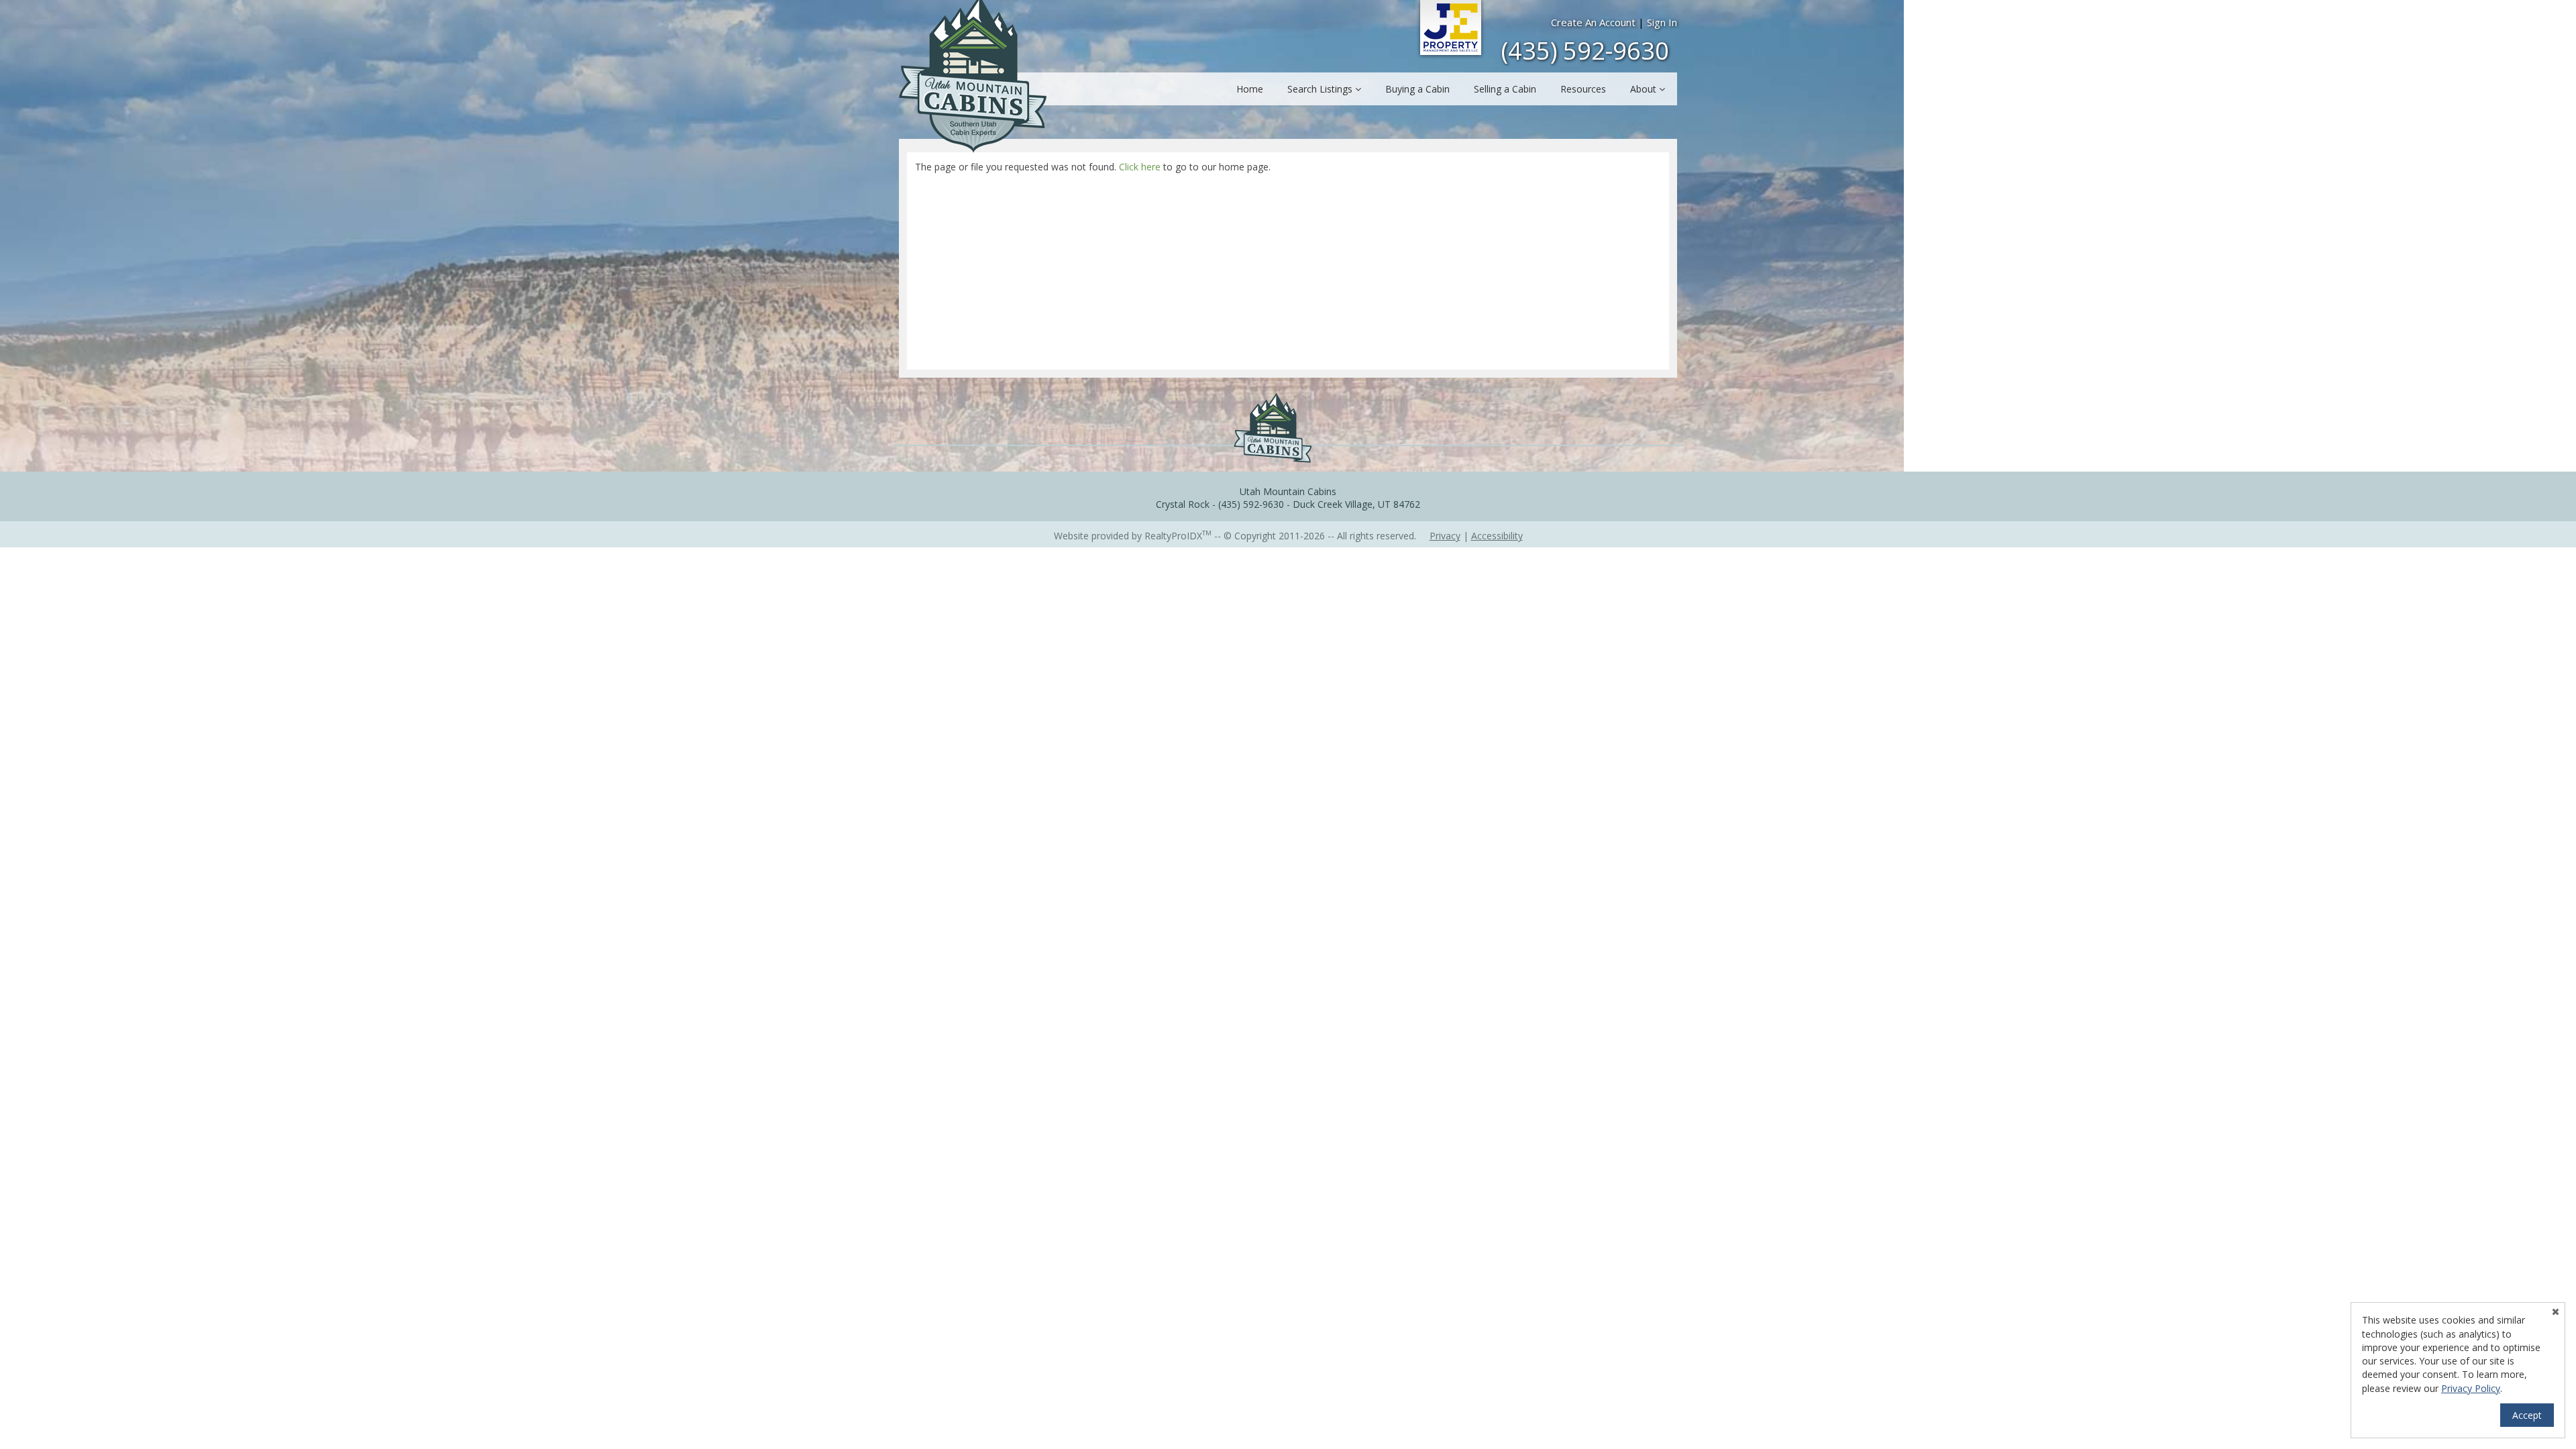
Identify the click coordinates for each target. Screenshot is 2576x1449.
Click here (1140, 167)
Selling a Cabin (1505, 89)
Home (1250, 89)
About (1645, 89)
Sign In (1662, 22)
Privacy (1445, 536)
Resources (1583, 89)
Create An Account (1593, 22)
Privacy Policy (2471, 1388)
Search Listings (1321, 89)
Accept (2527, 1415)
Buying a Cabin (1417, 89)
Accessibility (1497, 536)
